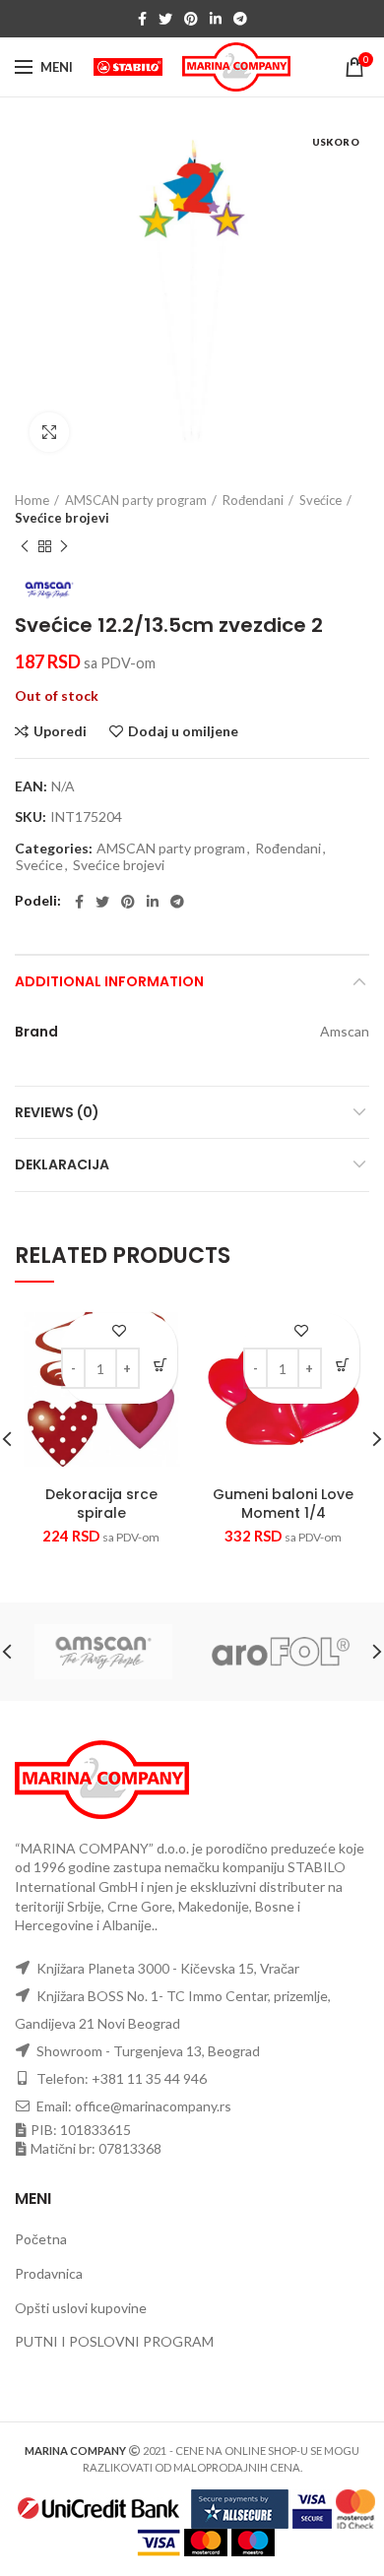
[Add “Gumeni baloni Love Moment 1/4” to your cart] (342, 1365)
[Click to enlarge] (49, 432)
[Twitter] (165, 19)
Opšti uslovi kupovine (81, 2308)
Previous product (25, 546)
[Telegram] (240, 19)
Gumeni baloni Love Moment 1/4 (283, 1503)
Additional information (109, 981)
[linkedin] (216, 19)
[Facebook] (142, 19)
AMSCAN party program (136, 500)
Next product (64, 546)
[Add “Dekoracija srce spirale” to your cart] (160, 1365)
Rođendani (253, 500)
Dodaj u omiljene (183, 731)
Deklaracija (62, 1164)
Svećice (320, 500)
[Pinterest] (191, 19)
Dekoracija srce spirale (101, 1503)
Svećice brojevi (62, 518)
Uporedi (60, 731)
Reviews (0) (57, 1112)
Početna (41, 2239)
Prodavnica (49, 2273)
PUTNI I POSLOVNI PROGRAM (114, 2341)
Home (32, 500)
